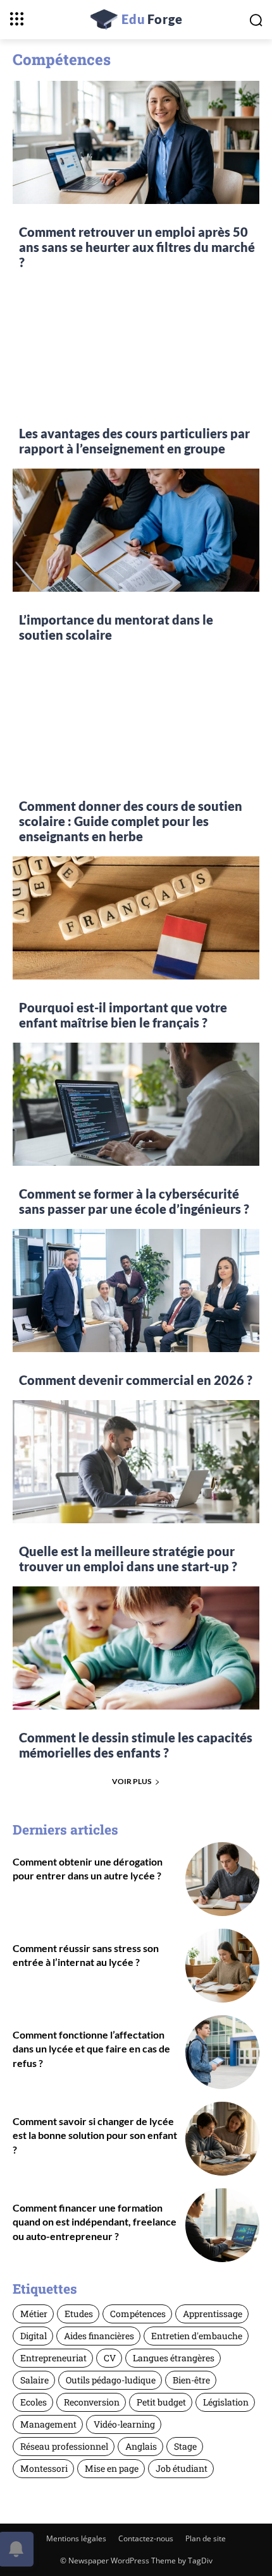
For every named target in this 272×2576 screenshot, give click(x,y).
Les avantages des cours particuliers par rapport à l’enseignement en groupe (134, 441)
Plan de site (206, 2538)
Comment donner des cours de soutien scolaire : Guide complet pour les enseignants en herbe (131, 821)
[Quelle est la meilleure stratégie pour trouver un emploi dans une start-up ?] (136, 1462)
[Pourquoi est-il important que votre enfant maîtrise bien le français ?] (136, 918)
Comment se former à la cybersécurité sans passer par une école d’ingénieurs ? (134, 1201)
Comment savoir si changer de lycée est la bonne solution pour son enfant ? (95, 2135)
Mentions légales (76, 2538)
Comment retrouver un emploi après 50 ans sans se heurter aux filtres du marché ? (137, 247)
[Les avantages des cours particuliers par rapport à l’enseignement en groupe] (136, 344)
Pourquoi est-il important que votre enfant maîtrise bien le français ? (123, 1015)
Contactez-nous (146, 2538)
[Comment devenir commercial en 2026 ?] (136, 1291)
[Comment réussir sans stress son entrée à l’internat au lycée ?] (222, 1966)
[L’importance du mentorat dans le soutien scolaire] (136, 530)
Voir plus (132, 1781)
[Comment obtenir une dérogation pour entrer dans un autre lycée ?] (222, 1879)
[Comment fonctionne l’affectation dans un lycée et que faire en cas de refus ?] (222, 2052)
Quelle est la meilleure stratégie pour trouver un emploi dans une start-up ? (128, 1559)
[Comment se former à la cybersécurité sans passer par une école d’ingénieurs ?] (136, 1104)
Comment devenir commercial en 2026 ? (136, 1380)
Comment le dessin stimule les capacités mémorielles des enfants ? (136, 1745)
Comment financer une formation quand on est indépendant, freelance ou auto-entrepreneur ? (95, 2222)
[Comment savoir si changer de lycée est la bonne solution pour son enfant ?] (222, 2139)
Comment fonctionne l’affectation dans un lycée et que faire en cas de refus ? (91, 2049)
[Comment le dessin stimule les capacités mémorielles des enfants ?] (136, 1648)
